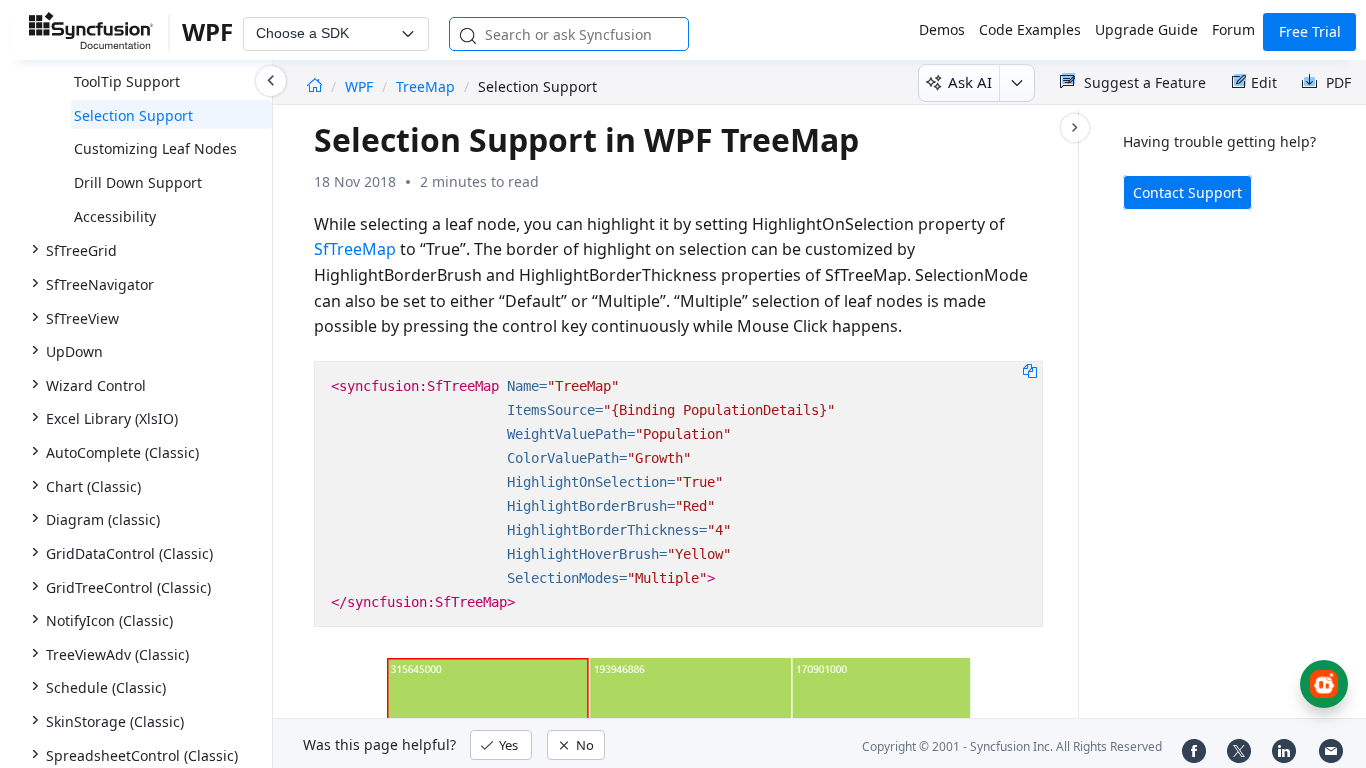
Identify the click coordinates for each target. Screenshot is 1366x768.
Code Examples (1030, 29)
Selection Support (133, 115)
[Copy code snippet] (1030, 370)
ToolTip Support (127, 81)
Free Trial (1310, 31)
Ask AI (970, 82)
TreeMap (425, 86)
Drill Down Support (138, 182)
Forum (1233, 29)
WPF (361, 86)
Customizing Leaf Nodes (155, 148)
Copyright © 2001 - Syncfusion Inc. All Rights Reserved (1012, 746)
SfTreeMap (355, 249)
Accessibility (115, 216)
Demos (942, 29)
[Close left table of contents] (271, 81)
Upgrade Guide (1146, 29)
